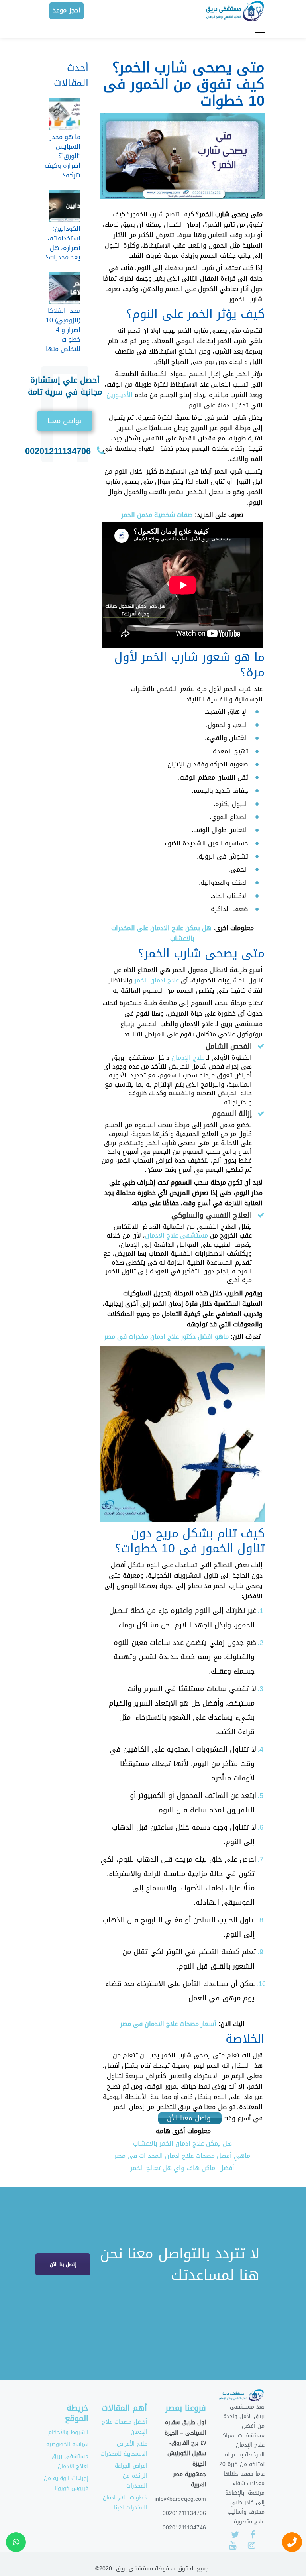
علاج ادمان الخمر (157, 980)
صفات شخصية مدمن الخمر (157, 515)
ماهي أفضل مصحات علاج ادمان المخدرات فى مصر (182, 2156)
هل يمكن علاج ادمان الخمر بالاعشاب (182, 2143)
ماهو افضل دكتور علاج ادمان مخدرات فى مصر (166, 1337)
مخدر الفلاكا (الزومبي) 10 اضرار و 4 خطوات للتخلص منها (63, 330)
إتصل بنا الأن (63, 2264)
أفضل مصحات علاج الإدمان (125, 2427)
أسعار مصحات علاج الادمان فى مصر (168, 2024)
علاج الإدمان (188, 1058)
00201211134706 (58, 451)
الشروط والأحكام (68, 2432)
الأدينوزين (120, 395)
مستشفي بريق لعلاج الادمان (70, 2461)
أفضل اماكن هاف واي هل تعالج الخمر (182, 2168)
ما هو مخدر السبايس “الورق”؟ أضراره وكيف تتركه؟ (63, 156)
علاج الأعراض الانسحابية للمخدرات (124, 2449)
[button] (65, 421)
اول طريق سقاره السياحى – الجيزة (185, 2427)
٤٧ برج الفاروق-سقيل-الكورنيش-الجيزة (186, 2453)
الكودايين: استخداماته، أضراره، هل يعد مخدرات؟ (63, 243)
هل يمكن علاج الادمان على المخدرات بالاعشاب (161, 933)
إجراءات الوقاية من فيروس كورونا (66, 2483)
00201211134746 (184, 2527)
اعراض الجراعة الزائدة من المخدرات (131, 2476)
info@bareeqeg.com (180, 2499)
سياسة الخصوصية (67, 2444)
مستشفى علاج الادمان (177, 1235)
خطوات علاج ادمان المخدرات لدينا (125, 2503)
